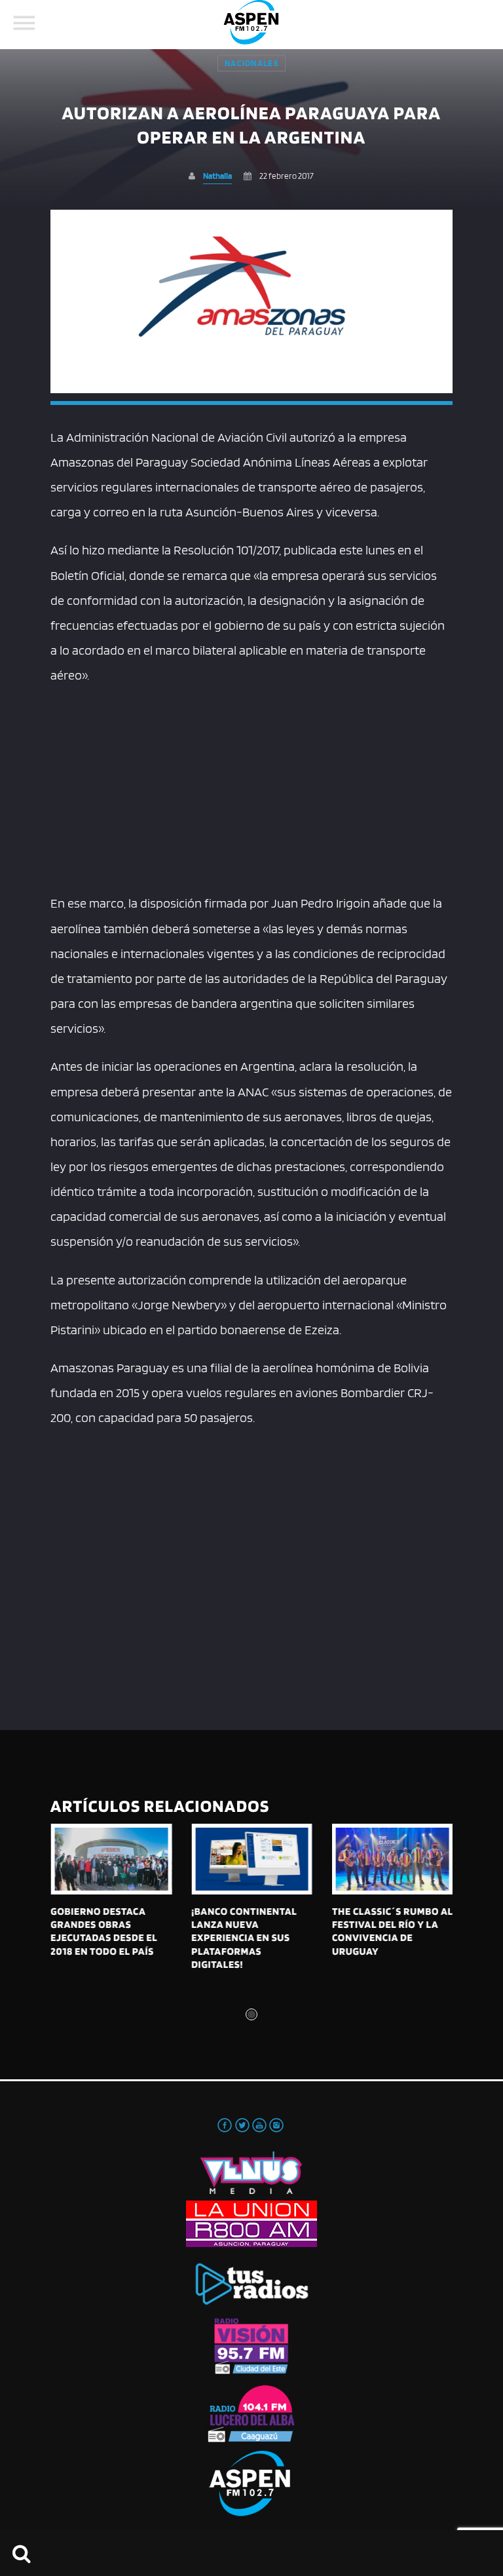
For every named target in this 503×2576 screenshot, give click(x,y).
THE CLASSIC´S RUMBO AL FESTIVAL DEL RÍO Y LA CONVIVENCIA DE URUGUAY (392, 1931)
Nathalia (217, 176)
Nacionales (251, 63)
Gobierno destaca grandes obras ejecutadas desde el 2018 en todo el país (104, 1931)
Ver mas (111, 1859)
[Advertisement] (251, 786)
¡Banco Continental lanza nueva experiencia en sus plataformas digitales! (244, 1938)
